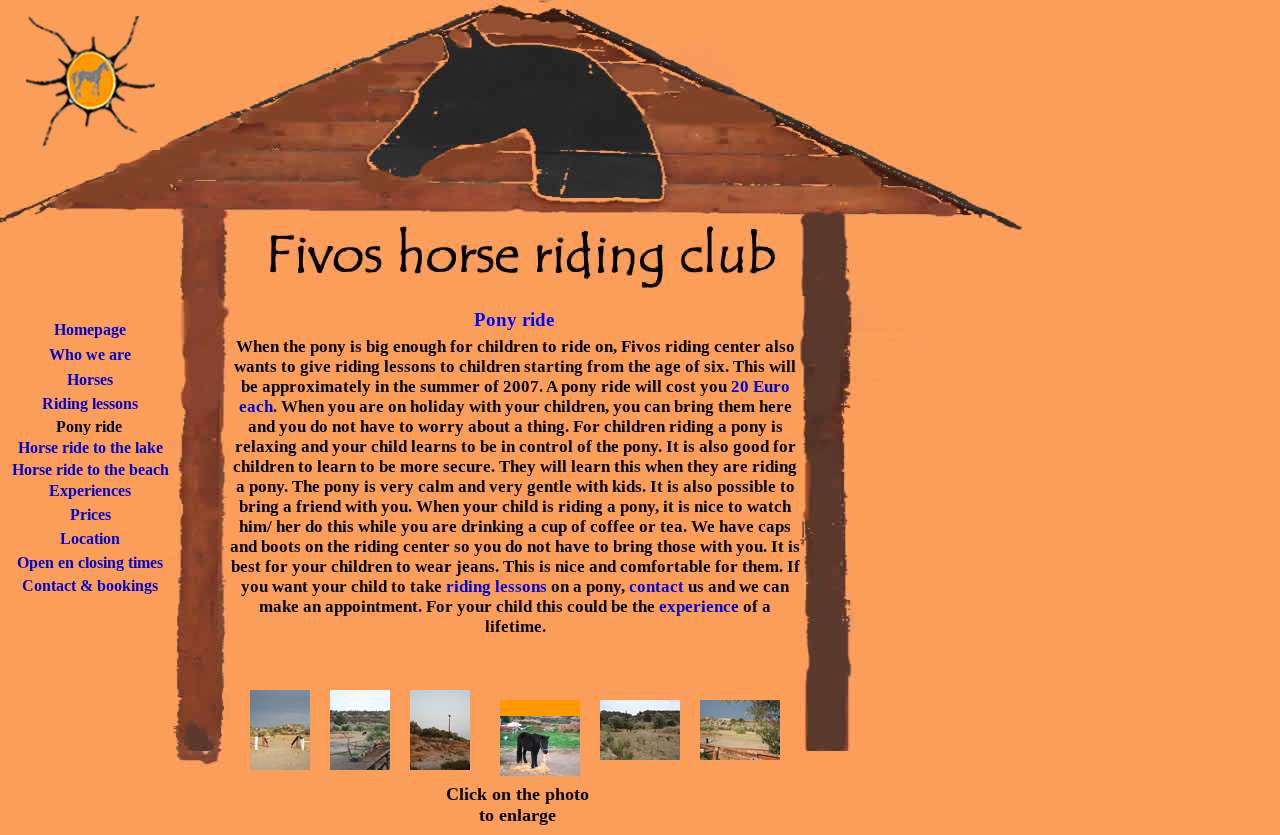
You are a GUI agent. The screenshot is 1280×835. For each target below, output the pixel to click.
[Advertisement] (934, 528)
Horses (90, 379)
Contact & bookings (90, 585)
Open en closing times (90, 562)
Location (90, 538)
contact (656, 586)
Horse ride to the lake (90, 447)
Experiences (90, 490)
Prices (90, 514)
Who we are (90, 354)
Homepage (90, 329)
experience (699, 606)
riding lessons (496, 586)
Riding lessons (90, 403)
